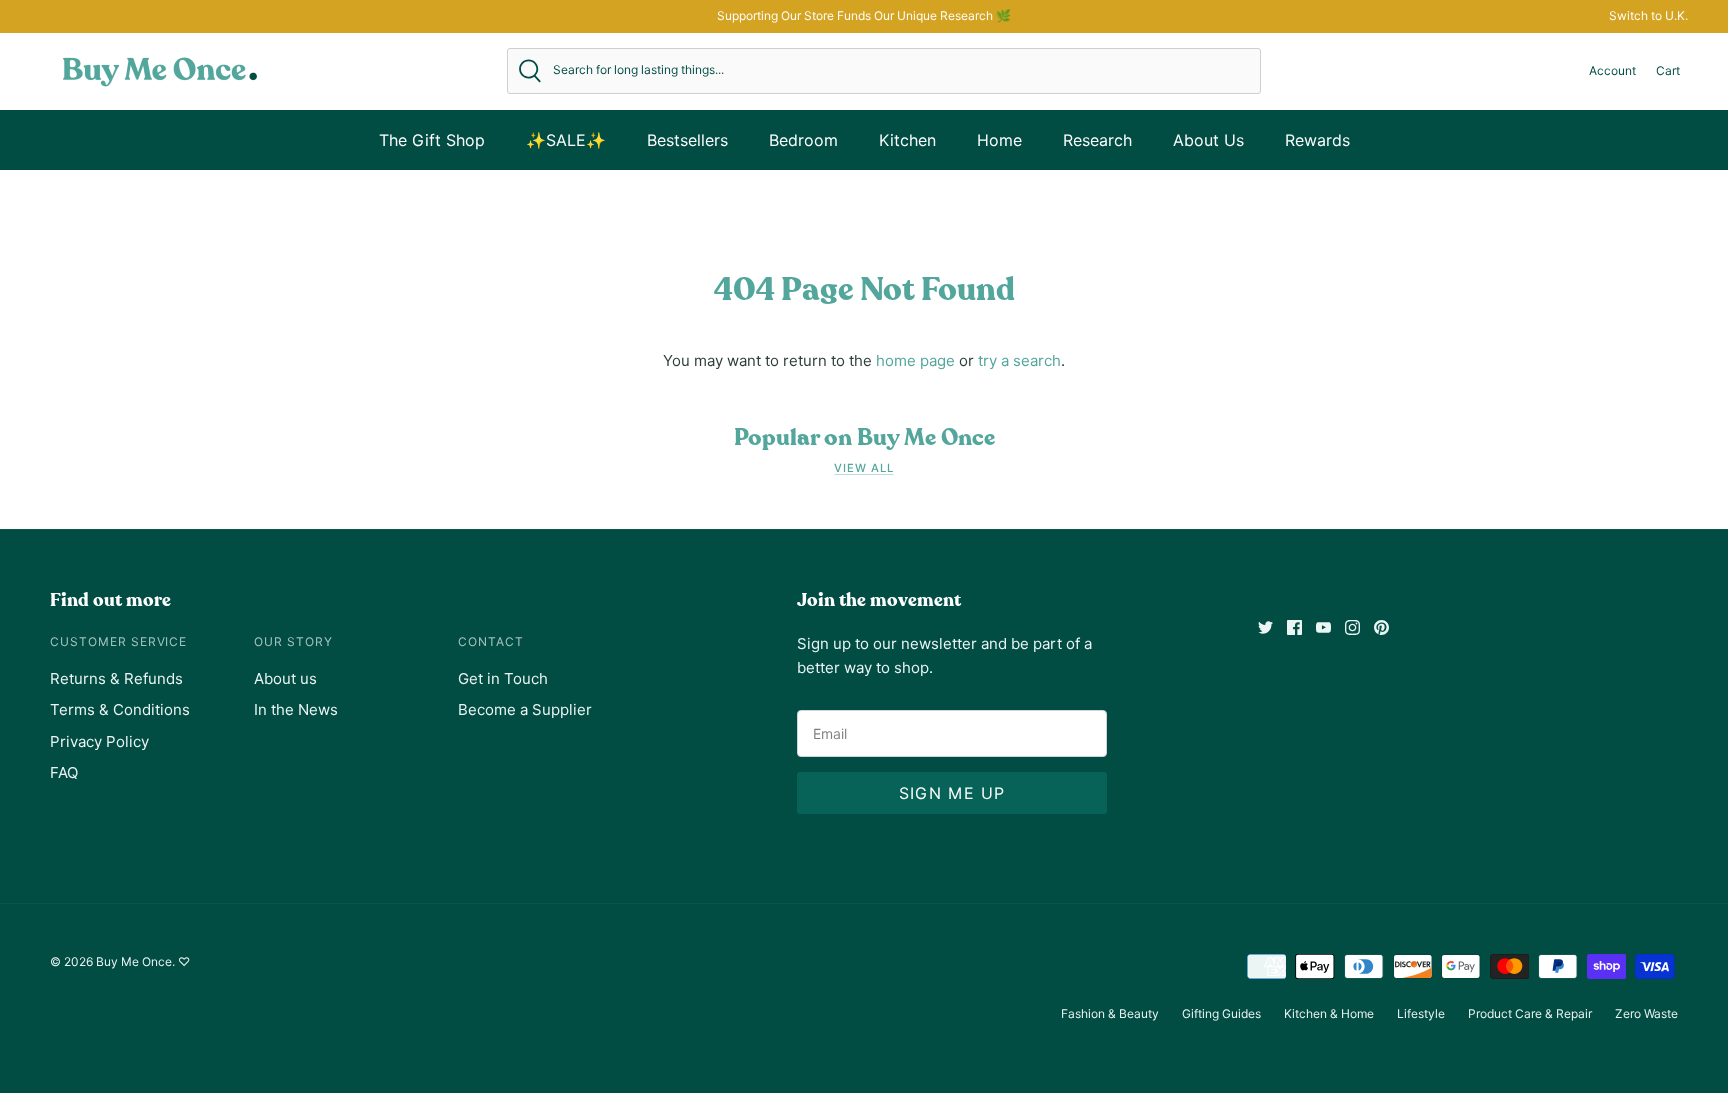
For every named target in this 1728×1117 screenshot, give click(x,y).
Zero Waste (1646, 1013)
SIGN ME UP (952, 793)
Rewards (1317, 140)
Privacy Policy (99, 741)
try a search (1019, 360)
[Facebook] (1294, 627)
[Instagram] (1352, 627)
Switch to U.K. (1648, 15)
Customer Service (118, 641)
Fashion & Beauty (1110, 1013)
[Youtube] (1323, 627)
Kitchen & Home (1329, 1013)
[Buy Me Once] (160, 71)
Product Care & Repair (1530, 1013)
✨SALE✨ (566, 140)
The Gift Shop (432, 140)
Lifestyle (1421, 1013)
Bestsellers (687, 140)
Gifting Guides (1221, 1013)
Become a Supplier (525, 709)
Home (999, 140)
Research (1097, 140)
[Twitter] (1265, 627)
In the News (296, 709)
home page (915, 360)
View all (863, 468)
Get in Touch (503, 678)
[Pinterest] (1381, 627)
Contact (491, 641)
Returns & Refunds (116, 678)
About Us (1208, 140)
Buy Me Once (134, 961)
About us (285, 678)
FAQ (64, 772)
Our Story (293, 641)
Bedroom (803, 140)
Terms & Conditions (120, 709)
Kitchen (907, 140)
